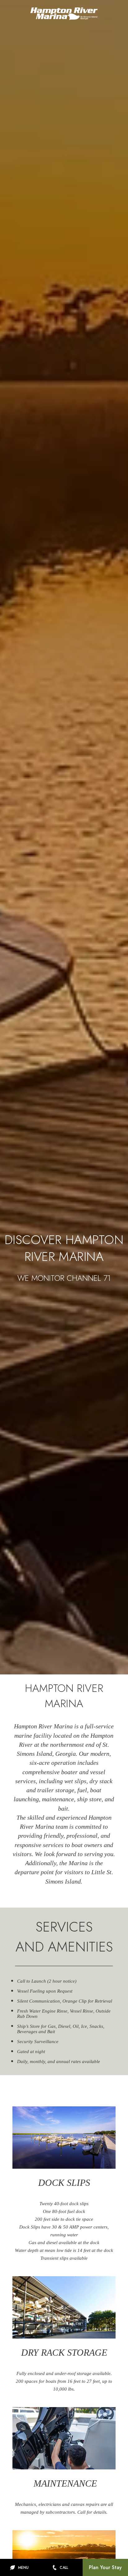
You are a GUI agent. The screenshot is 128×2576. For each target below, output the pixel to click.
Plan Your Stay (105, 2567)
